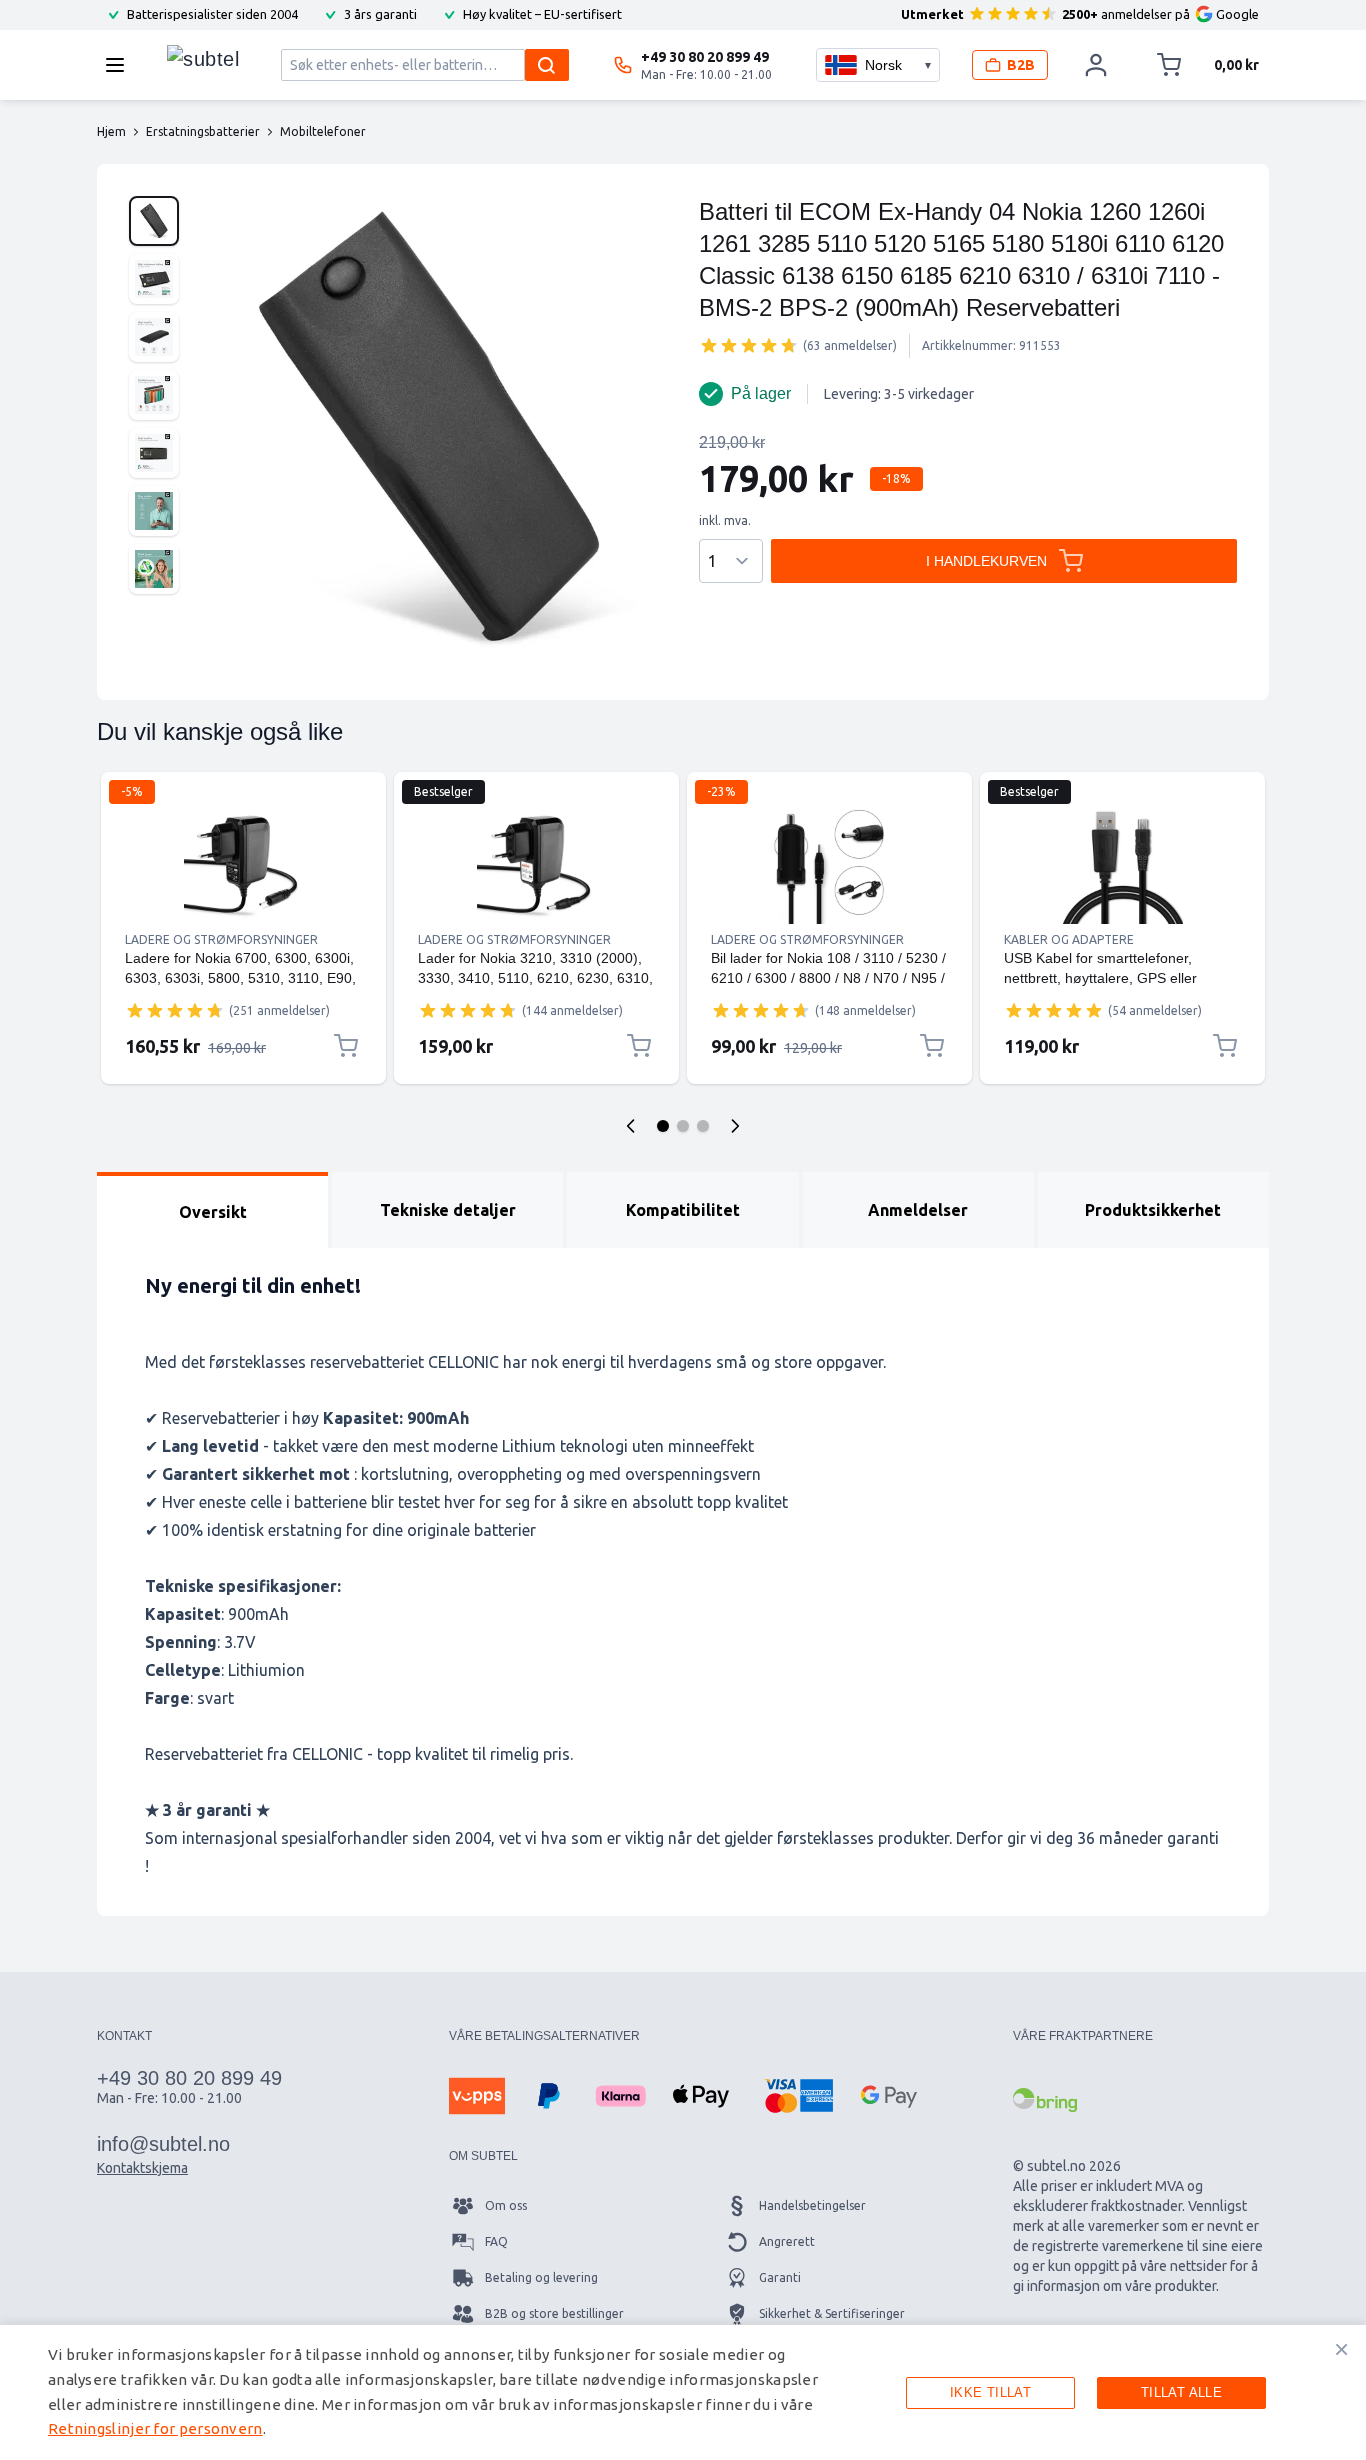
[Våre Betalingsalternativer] (477, 2096)
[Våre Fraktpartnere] (1045, 2100)
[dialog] (683, 2392)
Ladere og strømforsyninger (221, 939)
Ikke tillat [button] (990, 2392)
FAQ (496, 2241)
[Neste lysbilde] (735, 1126)
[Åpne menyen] (121, 65)
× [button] (1341, 2349)
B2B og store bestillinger (554, 2313)
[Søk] (547, 65)
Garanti (780, 2277)
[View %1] (154, 221)
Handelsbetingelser (812, 2205)
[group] (749, 345)
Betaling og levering (541, 2277)
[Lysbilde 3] (703, 1126)
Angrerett (787, 2241)
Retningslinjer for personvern (155, 2428)
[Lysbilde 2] (683, 1126)
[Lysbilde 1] (663, 1126)
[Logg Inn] (1096, 65)
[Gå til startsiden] (203, 60)
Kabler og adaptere (1069, 939)
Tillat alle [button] (1181, 2392)
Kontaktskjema (142, 2168)
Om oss (506, 2205)
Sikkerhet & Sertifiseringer (832, 2313)
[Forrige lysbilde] (631, 1126)
